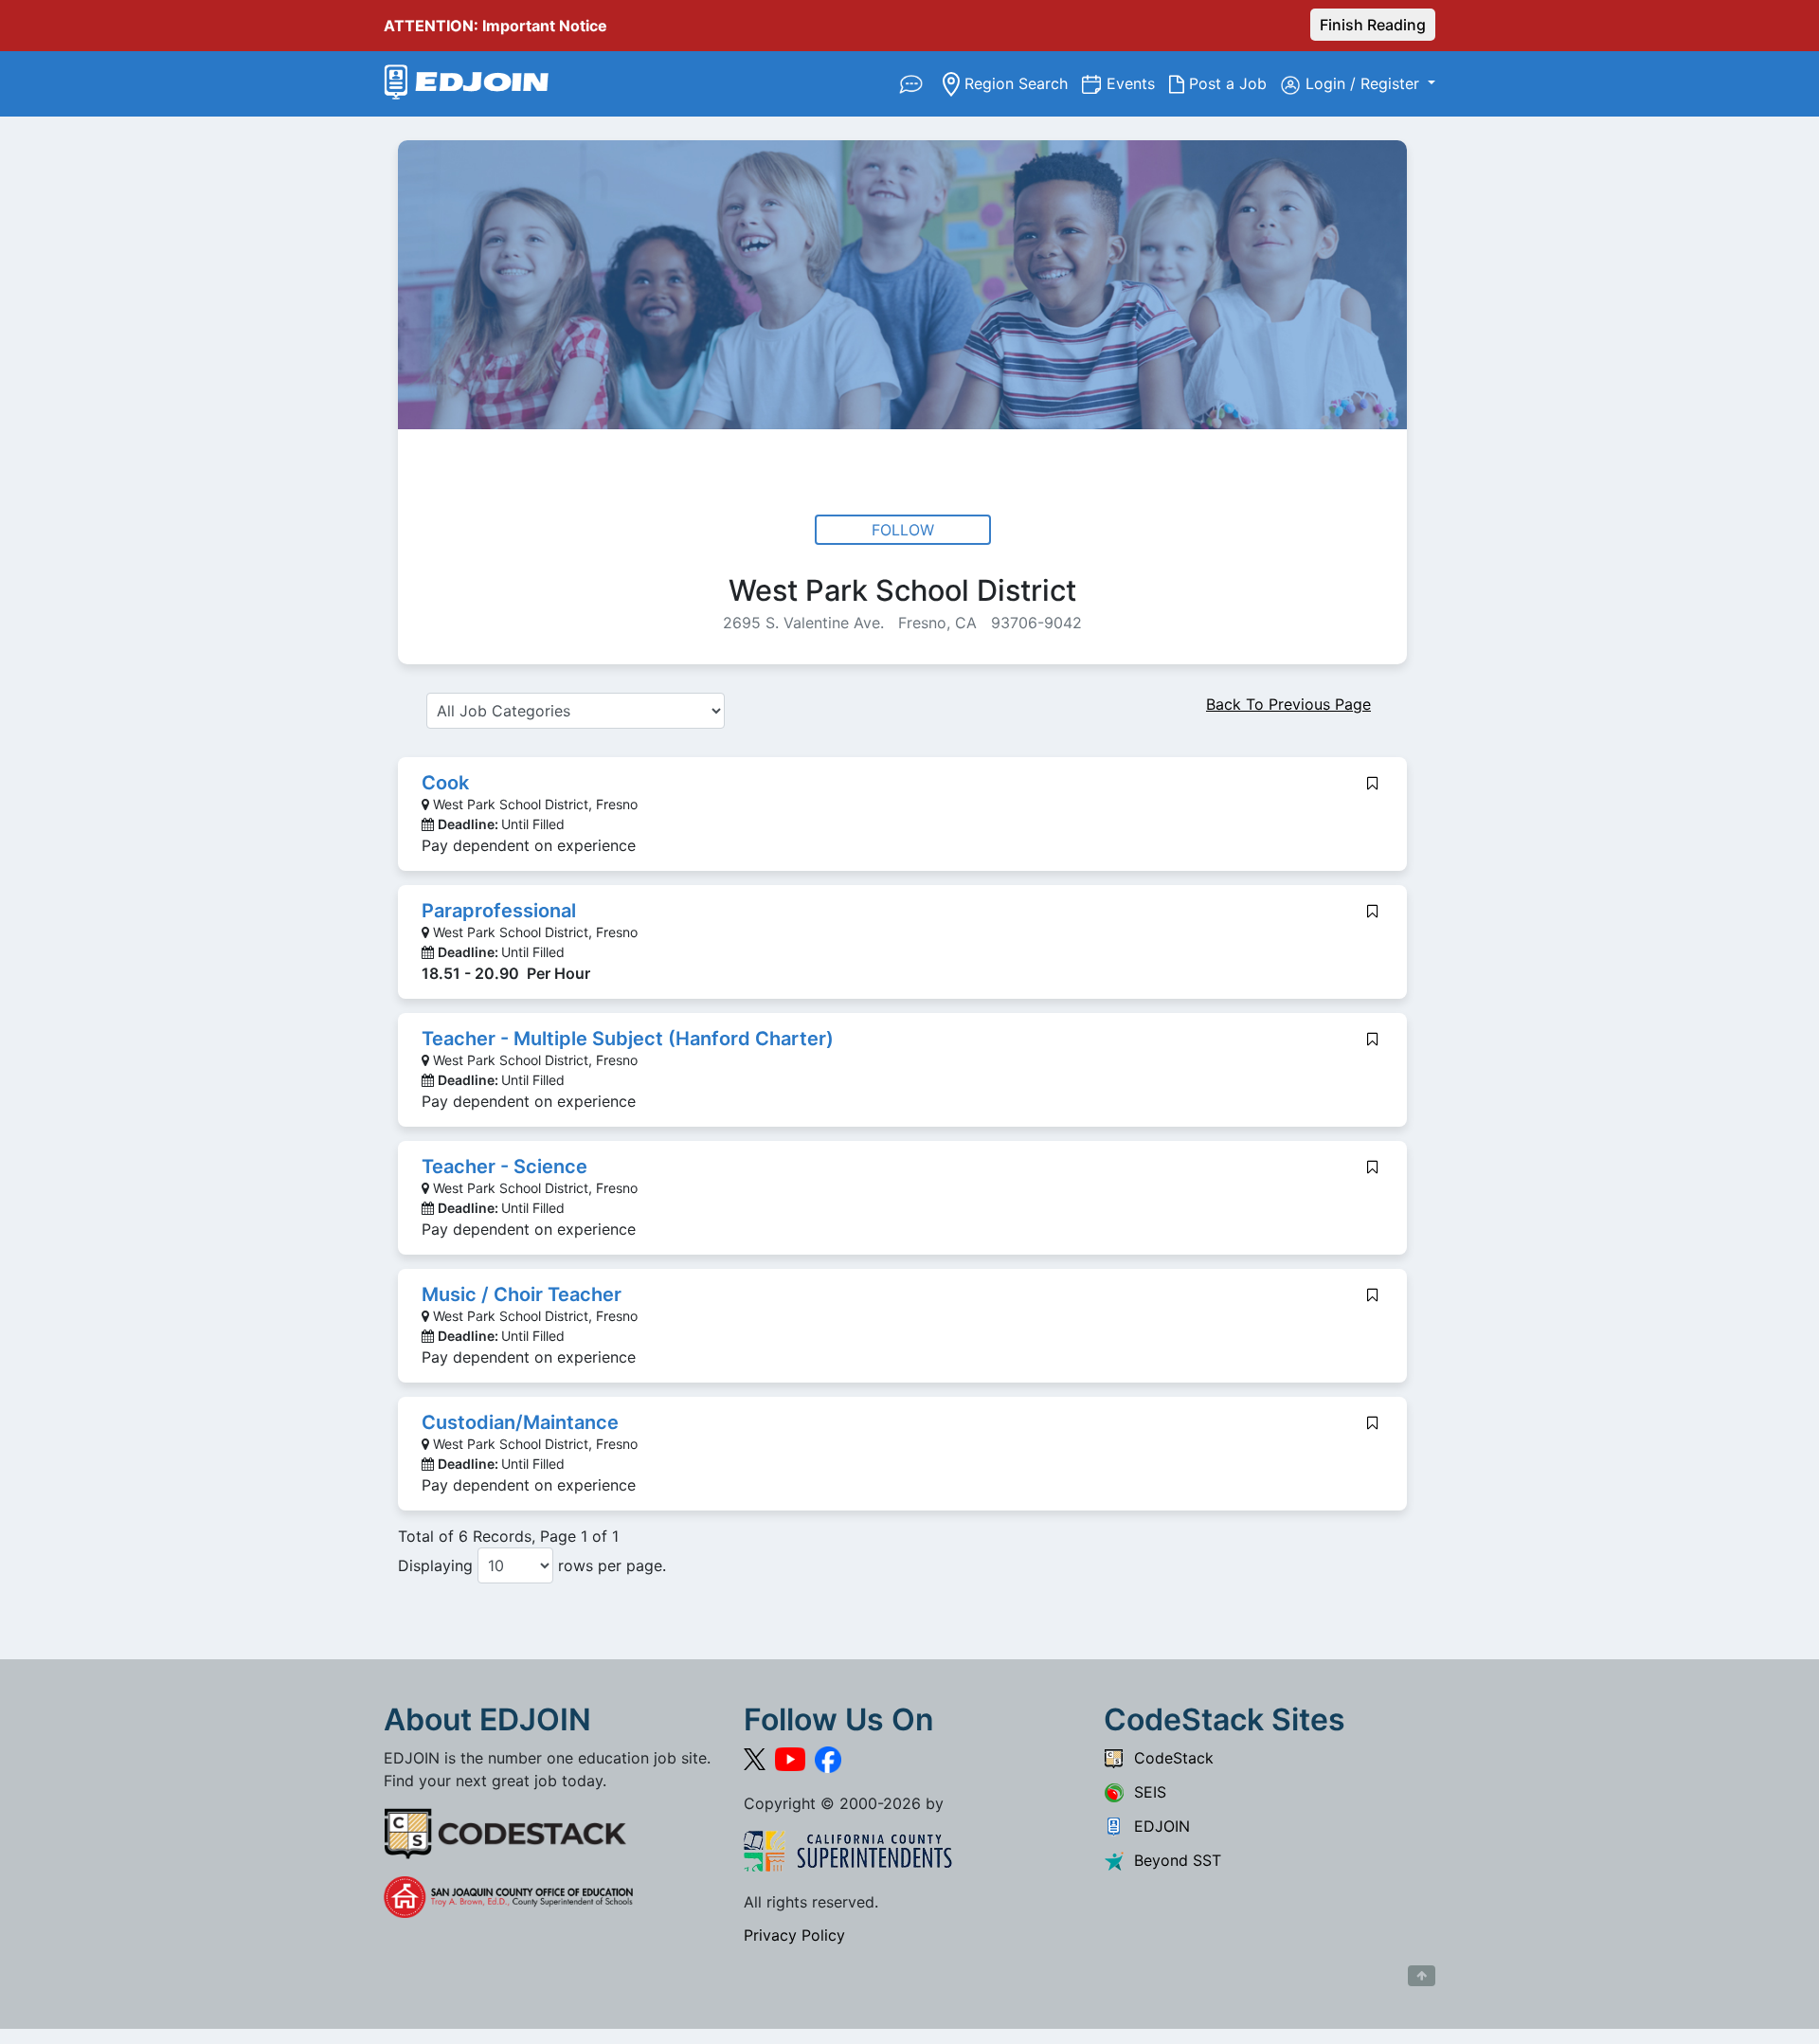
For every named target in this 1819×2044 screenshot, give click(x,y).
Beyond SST (1173, 1860)
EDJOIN (1157, 1826)
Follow (903, 530)
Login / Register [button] (1365, 83)
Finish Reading (1373, 25)
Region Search (1021, 83)
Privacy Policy (794, 1935)
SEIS (1145, 1792)
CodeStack (1169, 1758)
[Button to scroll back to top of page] (1422, 1976)
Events (1138, 83)
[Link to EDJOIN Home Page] (467, 84)
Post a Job (1233, 83)
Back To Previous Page (1288, 704)
